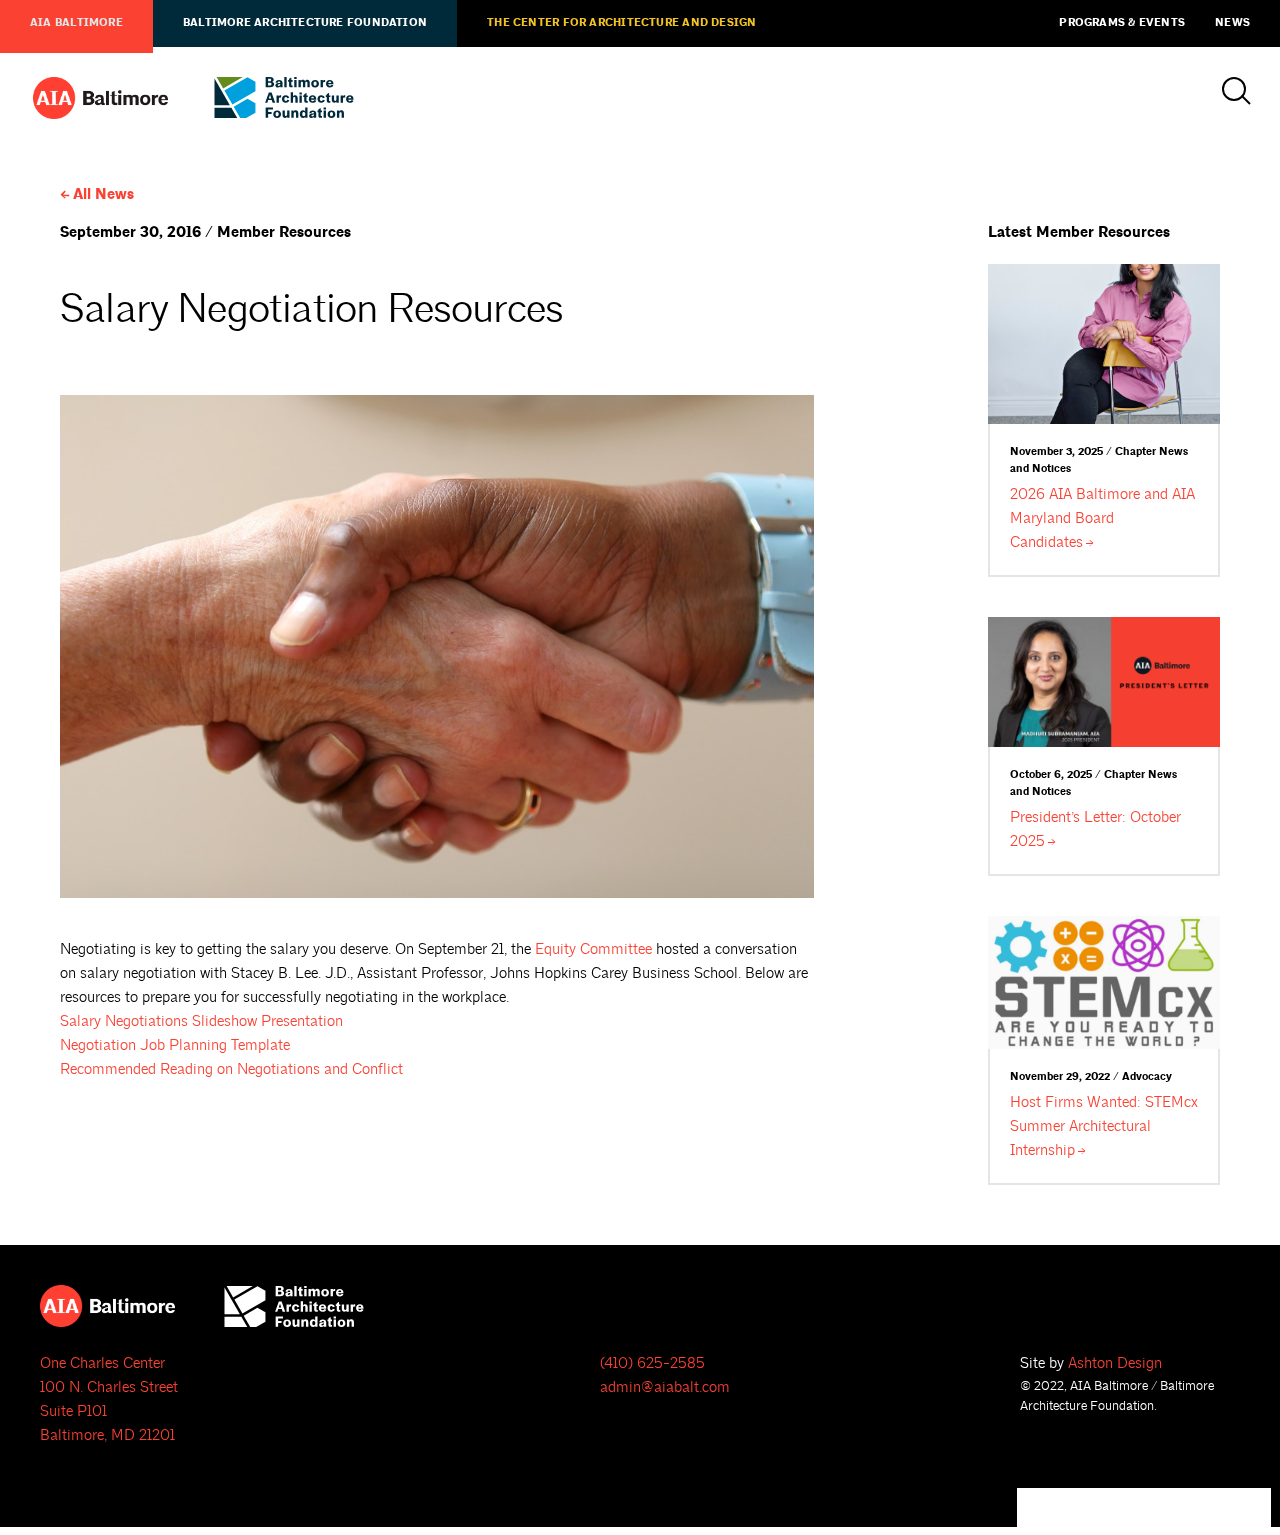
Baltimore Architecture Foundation (305, 23)
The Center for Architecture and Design (621, 23)
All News (103, 194)
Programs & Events (1122, 23)
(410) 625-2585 (652, 1363)
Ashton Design (1115, 1363)
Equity (593, 949)
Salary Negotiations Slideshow (201, 1021)
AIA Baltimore (76, 23)
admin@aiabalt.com (665, 1387)
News (1232, 23)
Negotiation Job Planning (175, 1045)
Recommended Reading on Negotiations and (231, 1069)
